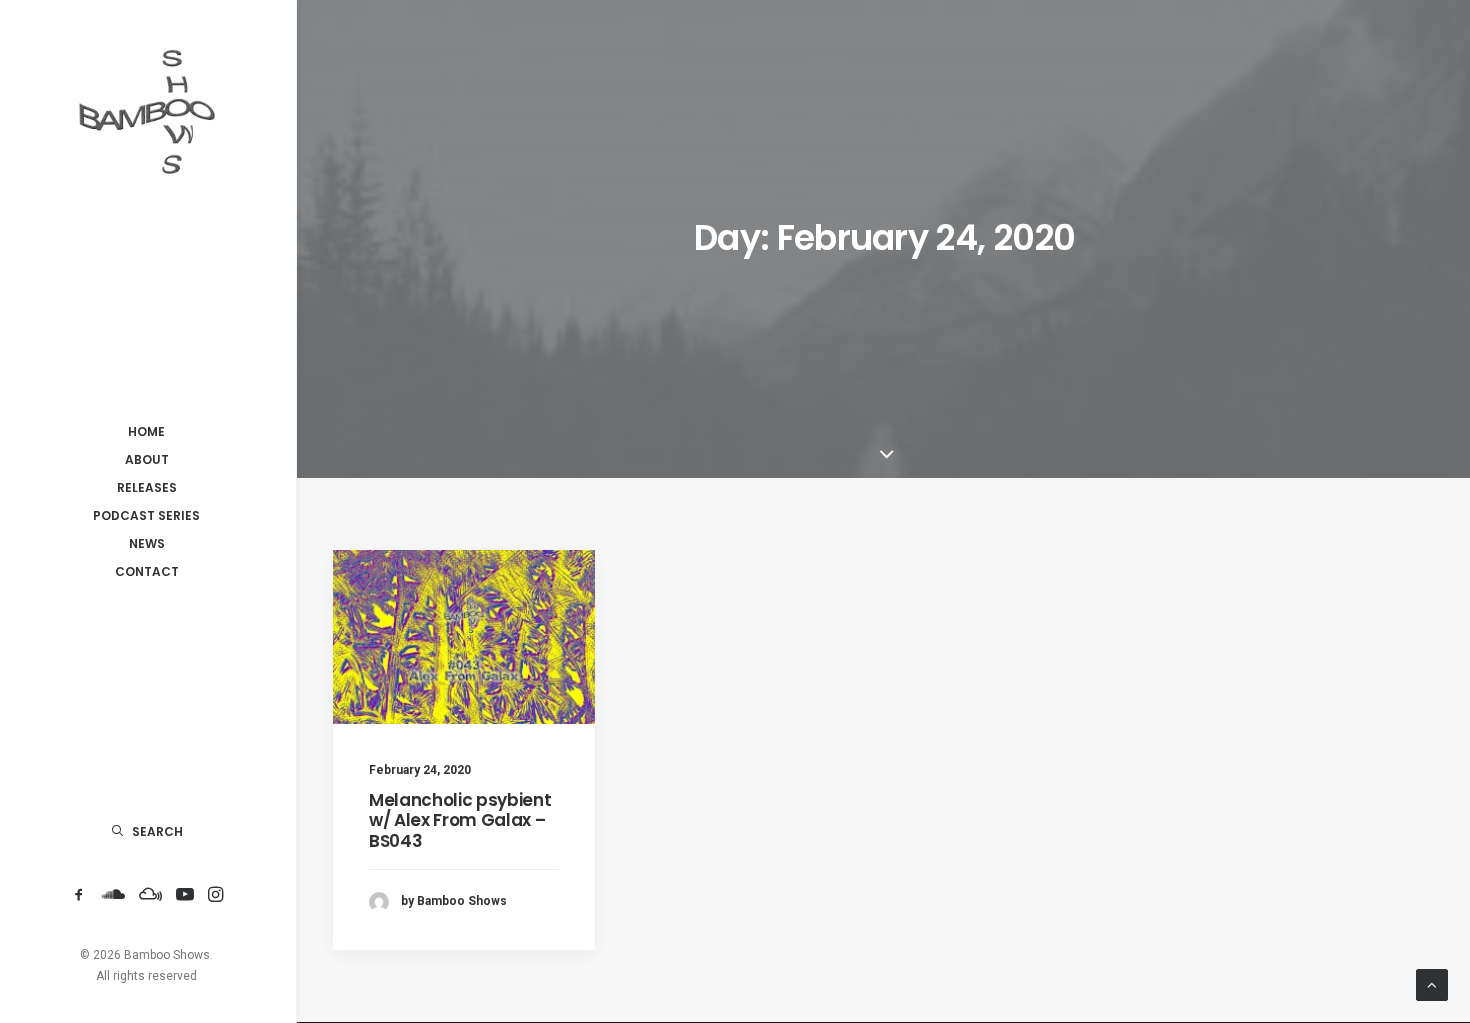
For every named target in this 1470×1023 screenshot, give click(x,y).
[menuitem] (79, 895)
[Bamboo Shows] (146, 111)
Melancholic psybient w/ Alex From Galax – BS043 (460, 820)
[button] (79, 895)
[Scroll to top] (1432, 984)
